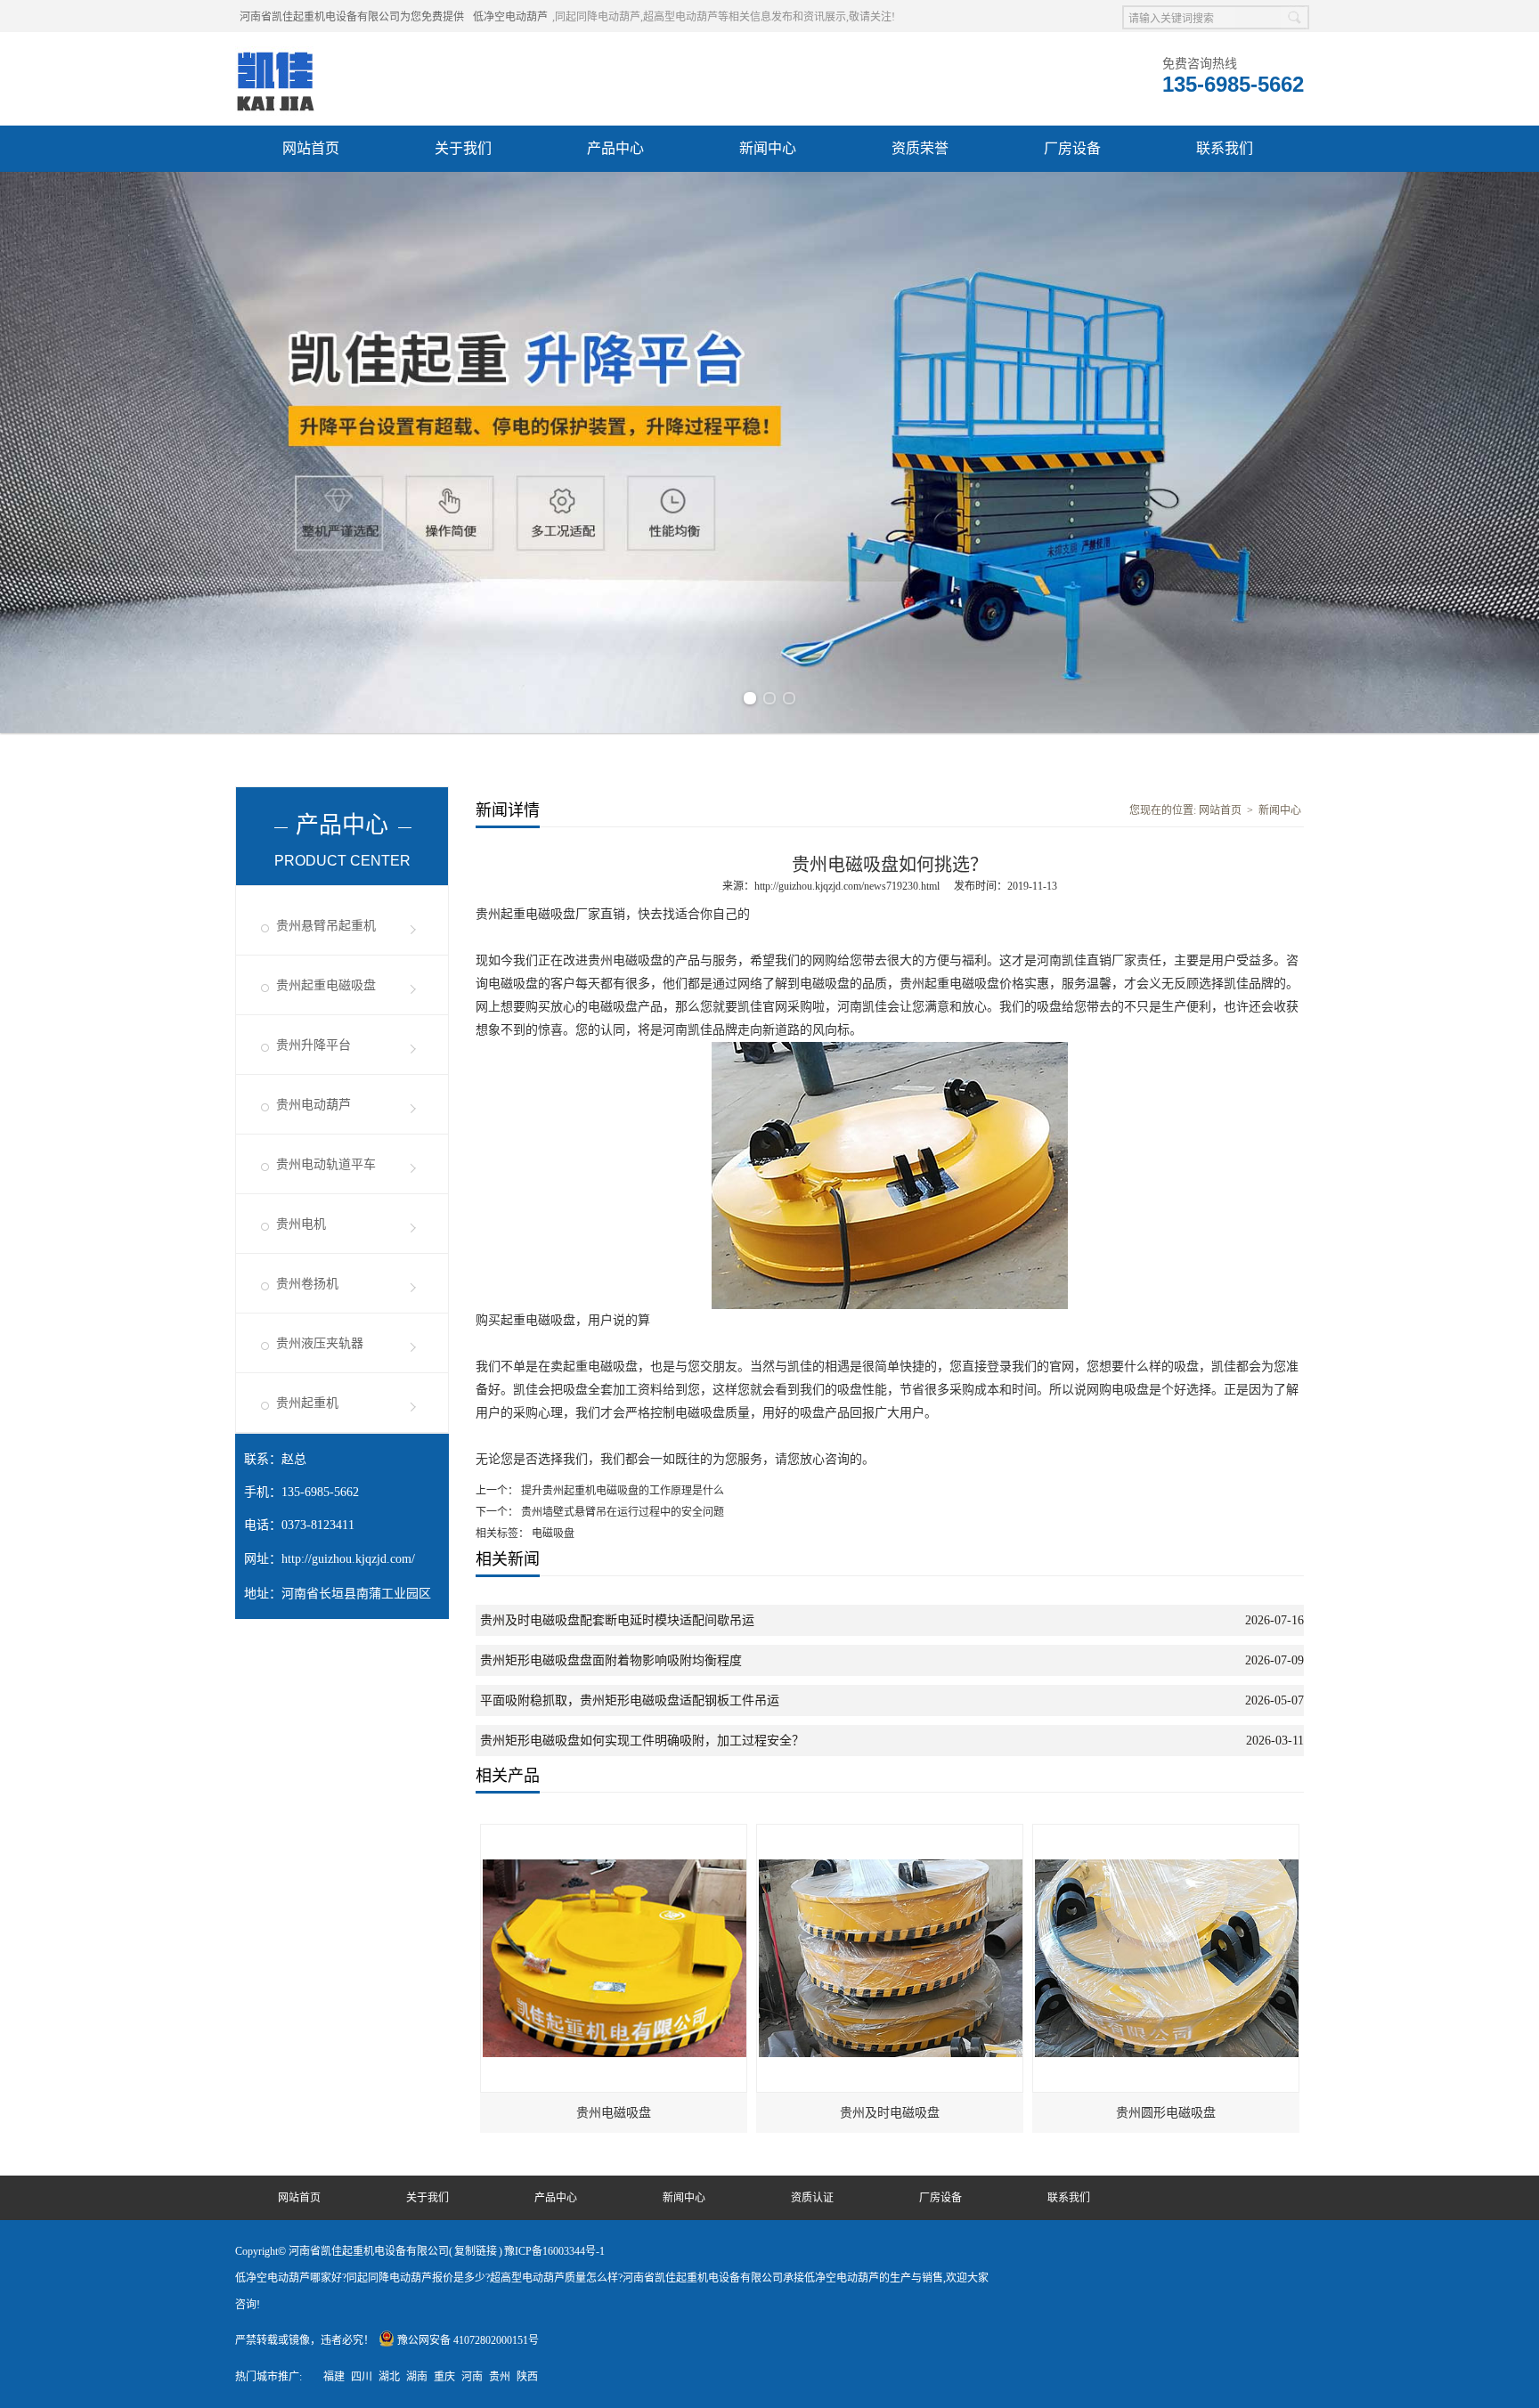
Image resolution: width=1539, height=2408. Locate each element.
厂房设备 (1072, 148)
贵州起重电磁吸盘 (326, 985)
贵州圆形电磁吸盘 (1166, 2113)
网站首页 (311, 148)
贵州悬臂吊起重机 (326, 926)
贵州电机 (301, 1224)
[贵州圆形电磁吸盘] (1167, 1833)
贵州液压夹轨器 (320, 1343)
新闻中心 (768, 148)
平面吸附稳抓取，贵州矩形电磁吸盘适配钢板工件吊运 (630, 1700)
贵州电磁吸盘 (614, 2113)
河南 (472, 2377)
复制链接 (476, 2251)
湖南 (417, 2377)
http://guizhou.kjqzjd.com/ (348, 1559)
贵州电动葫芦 (313, 1105)
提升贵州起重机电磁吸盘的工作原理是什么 (621, 1491)
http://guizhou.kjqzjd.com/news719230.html (847, 886)
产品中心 (615, 148)
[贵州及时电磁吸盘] (891, 1833)
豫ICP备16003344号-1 (554, 2251)
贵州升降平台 (313, 1045)
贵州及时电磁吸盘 (890, 2113)
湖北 (389, 2377)
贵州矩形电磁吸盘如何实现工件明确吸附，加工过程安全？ (642, 1741)
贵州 (500, 2377)
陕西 (527, 2377)
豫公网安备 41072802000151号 (468, 2340)
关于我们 (463, 148)
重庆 (444, 2377)
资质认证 (812, 2198)
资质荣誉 (920, 148)
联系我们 (1225, 148)
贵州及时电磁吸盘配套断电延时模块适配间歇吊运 (617, 1620)
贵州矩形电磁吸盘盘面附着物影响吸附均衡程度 (611, 1660)
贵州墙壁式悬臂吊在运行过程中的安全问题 (621, 1512)
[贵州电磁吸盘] (615, 1833)
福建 (334, 2377)
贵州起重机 (307, 1403)
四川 (362, 2377)
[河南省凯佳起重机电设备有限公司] (275, 54)
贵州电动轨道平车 (326, 1164)
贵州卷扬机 (307, 1284)
